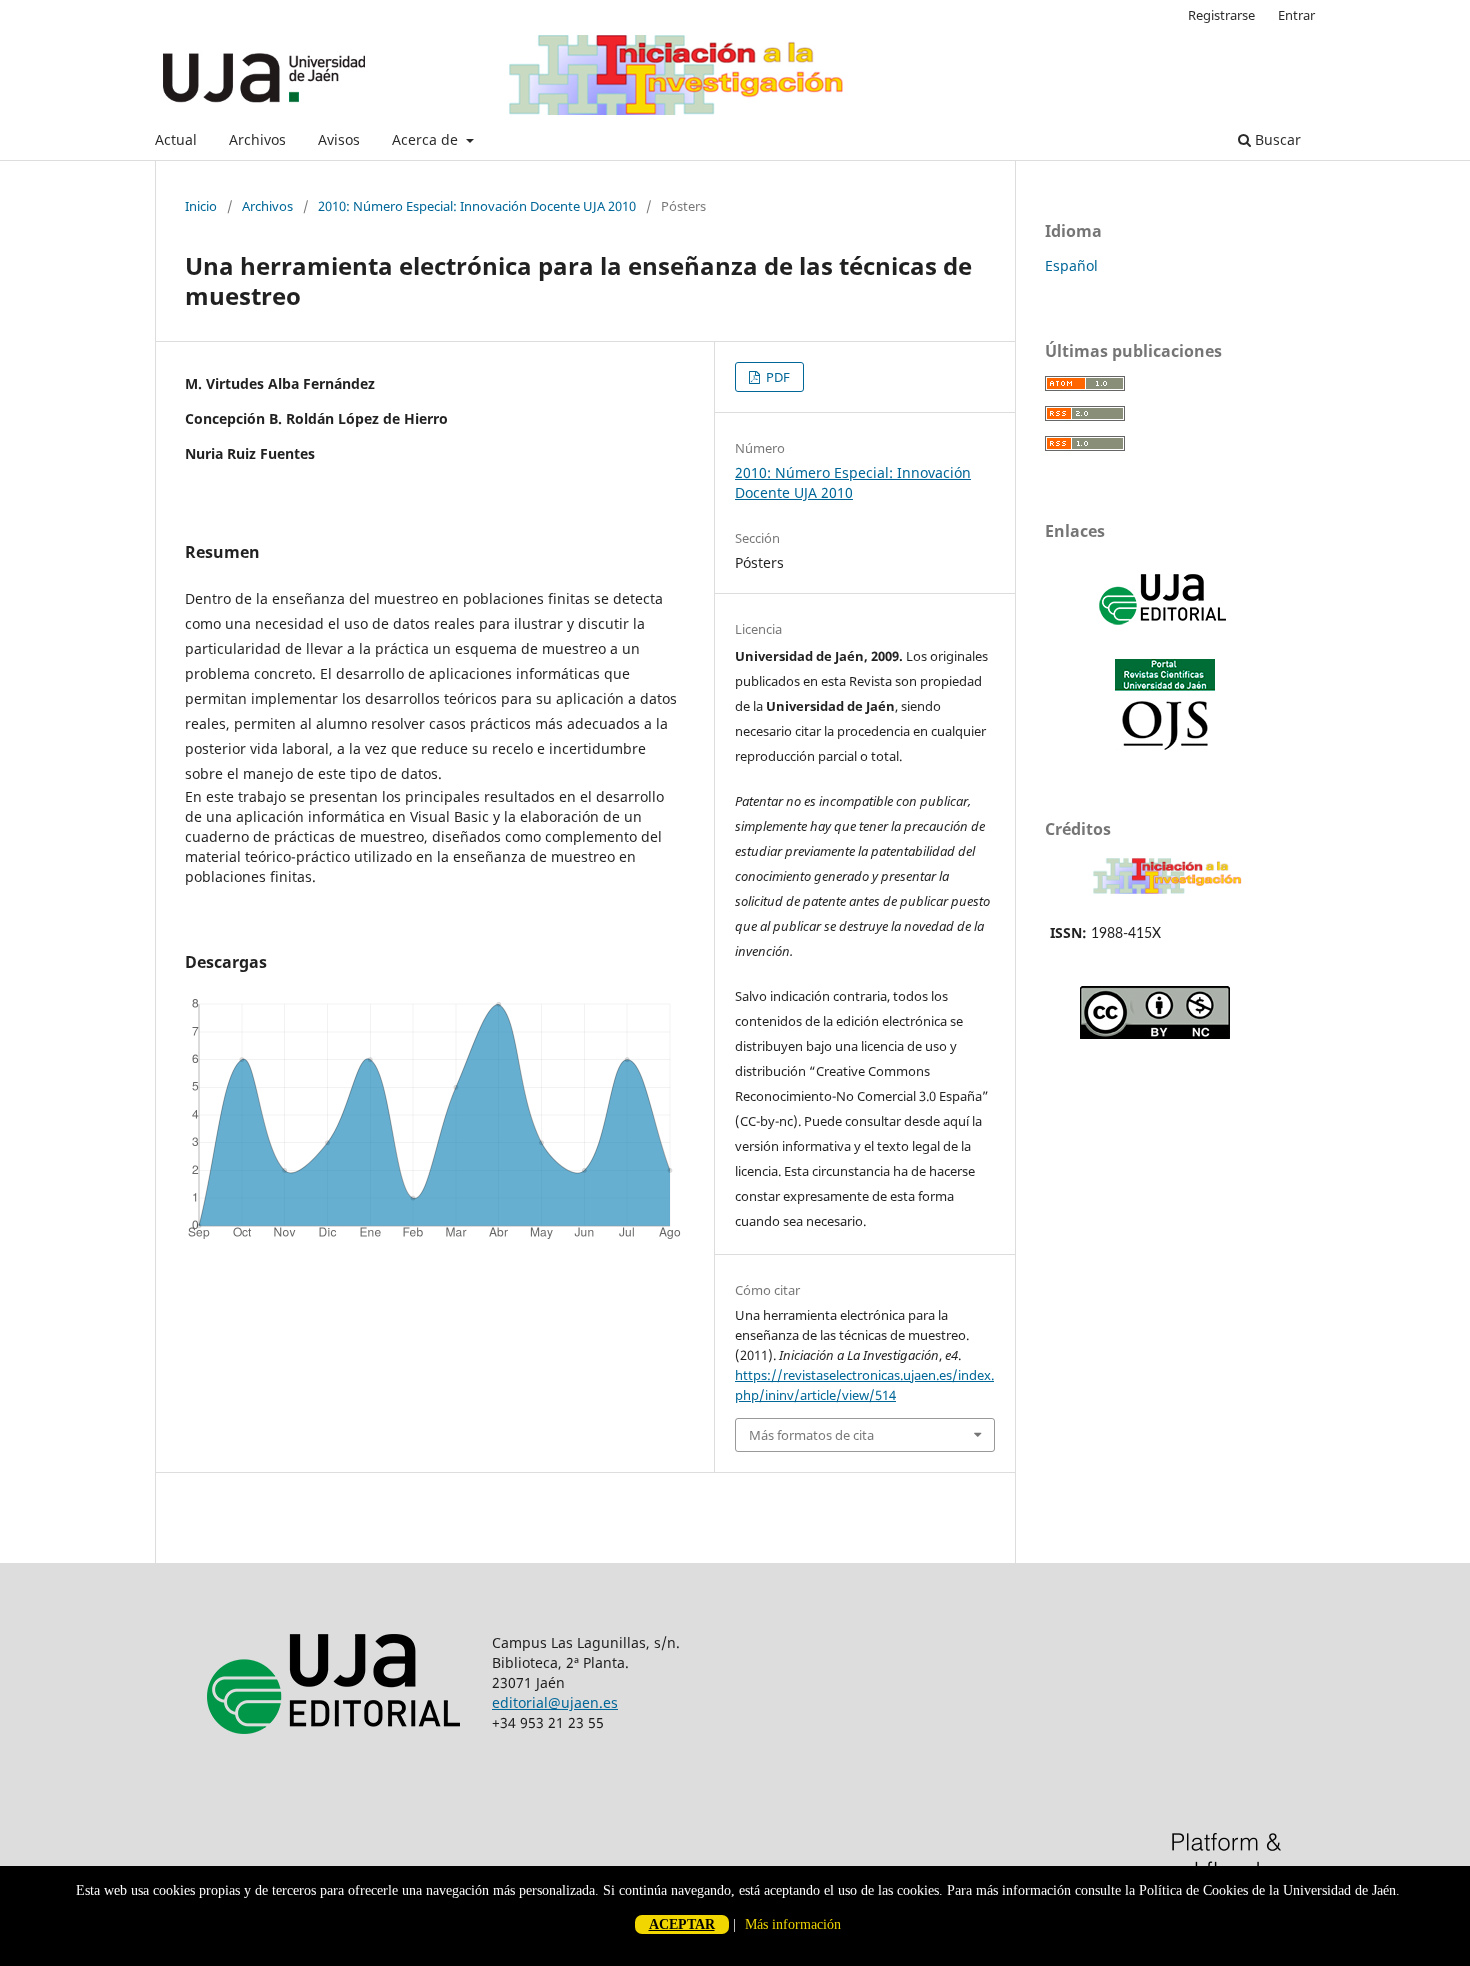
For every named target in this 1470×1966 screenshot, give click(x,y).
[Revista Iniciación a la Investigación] (1167, 893)
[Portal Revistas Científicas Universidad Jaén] (1165, 745)
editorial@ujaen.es (555, 1702)
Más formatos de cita (811, 1435)
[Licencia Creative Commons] (1155, 1033)
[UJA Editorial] (1165, 634)
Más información (793, 1924)
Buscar (1276, 139)
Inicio (201, 206)
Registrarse (1221, 15)
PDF (776, 377)
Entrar (1296, 15)
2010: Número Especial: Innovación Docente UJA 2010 (477, 206)
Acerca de (427, 139)
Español (1071, 265)
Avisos (339, 139)
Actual (176, 139)
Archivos (257, 139)
